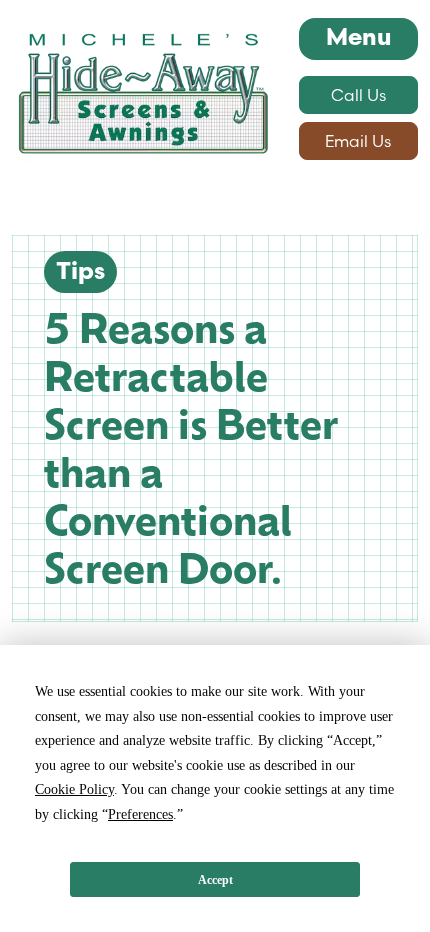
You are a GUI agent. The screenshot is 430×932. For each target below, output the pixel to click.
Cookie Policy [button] (74, 789)
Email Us (358, 141)
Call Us (358, 95)
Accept (215, 880)
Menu (358, 39)
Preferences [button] (140, 814)
